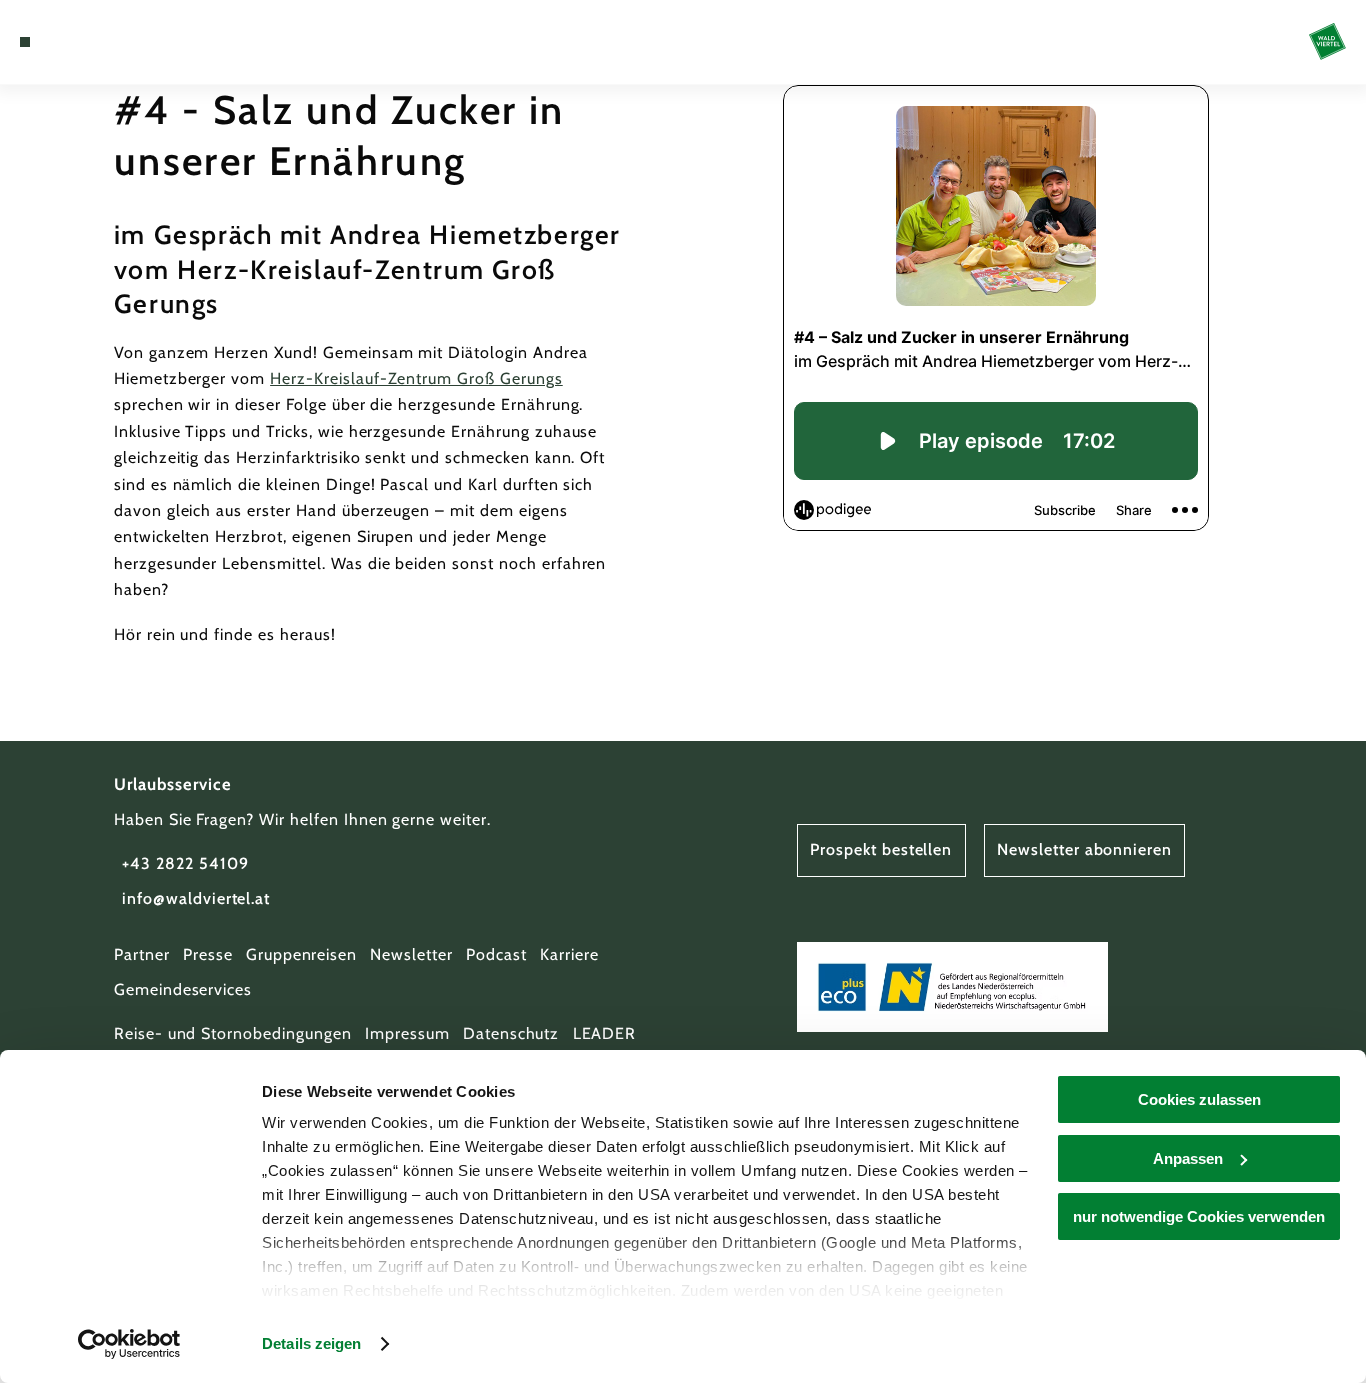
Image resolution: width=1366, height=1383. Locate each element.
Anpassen (1188, 1158)
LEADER (605, 1033)
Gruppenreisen (301, 954)
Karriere (569, 954)
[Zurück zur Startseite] (1327, 41)
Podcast (496, 954)
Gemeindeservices (183, 989)
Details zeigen (311, 1343)
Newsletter (411, 954)
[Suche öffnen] (120, 42)
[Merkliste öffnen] (96, 42)
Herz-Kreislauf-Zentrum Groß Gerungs (416, 378)
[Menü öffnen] (25, 42)
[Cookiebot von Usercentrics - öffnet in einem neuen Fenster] (129, 1344)
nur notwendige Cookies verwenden (1199, 1216)
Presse (208, 954)
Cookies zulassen (1199, 1099)
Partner (142, 954)
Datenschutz (511, 1033)
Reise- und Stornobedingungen (233, 1033)
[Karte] (71, 42)
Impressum (407, 1033)
